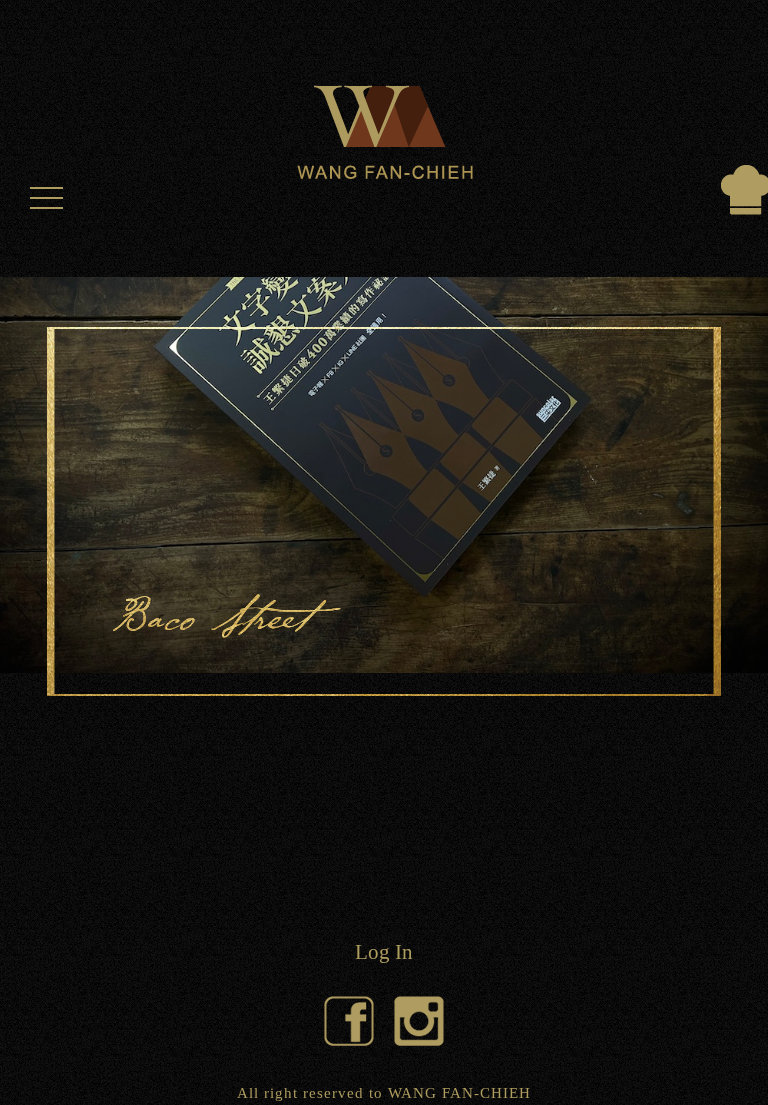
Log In (384, 951)
